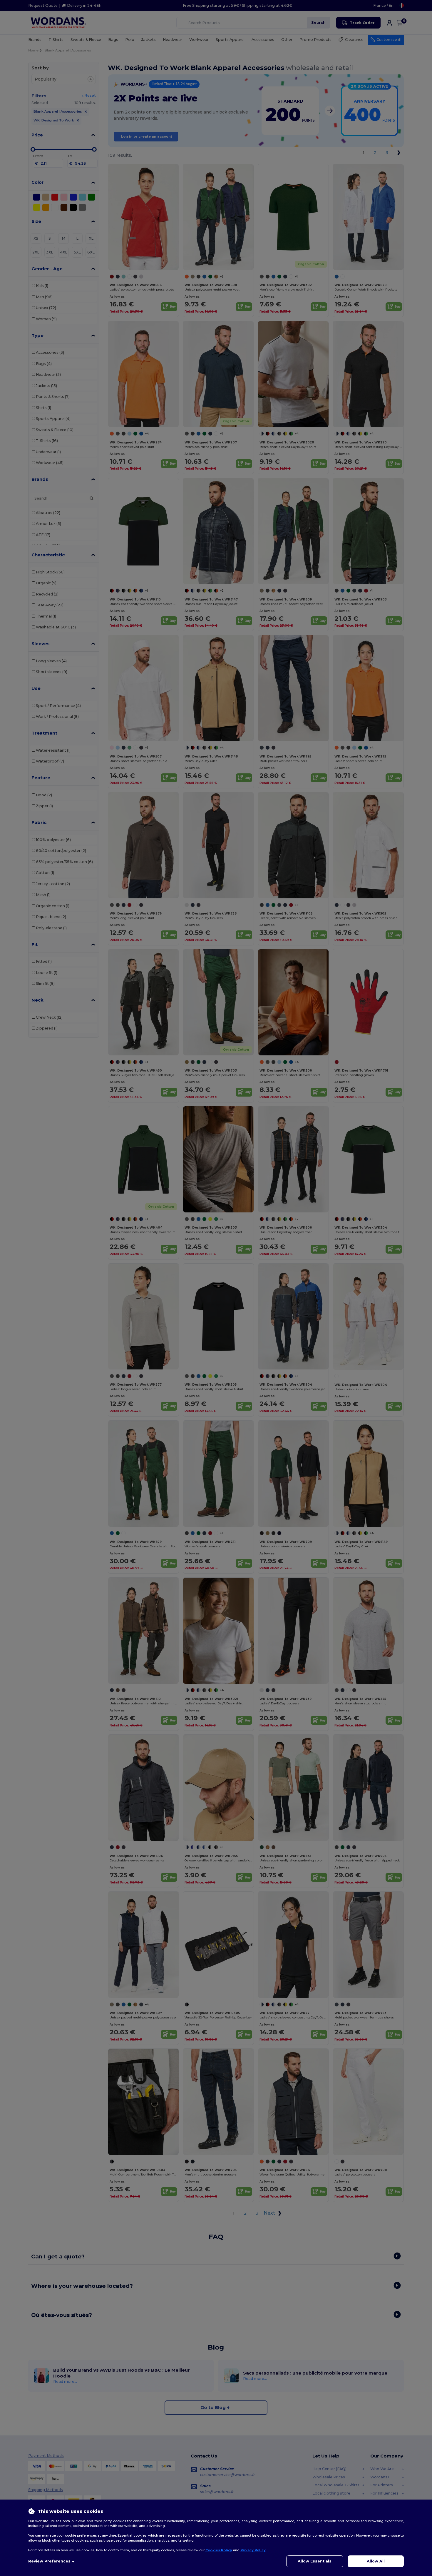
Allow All (376, 2561)
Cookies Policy (219, 2550)
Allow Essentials (315, 2561)
